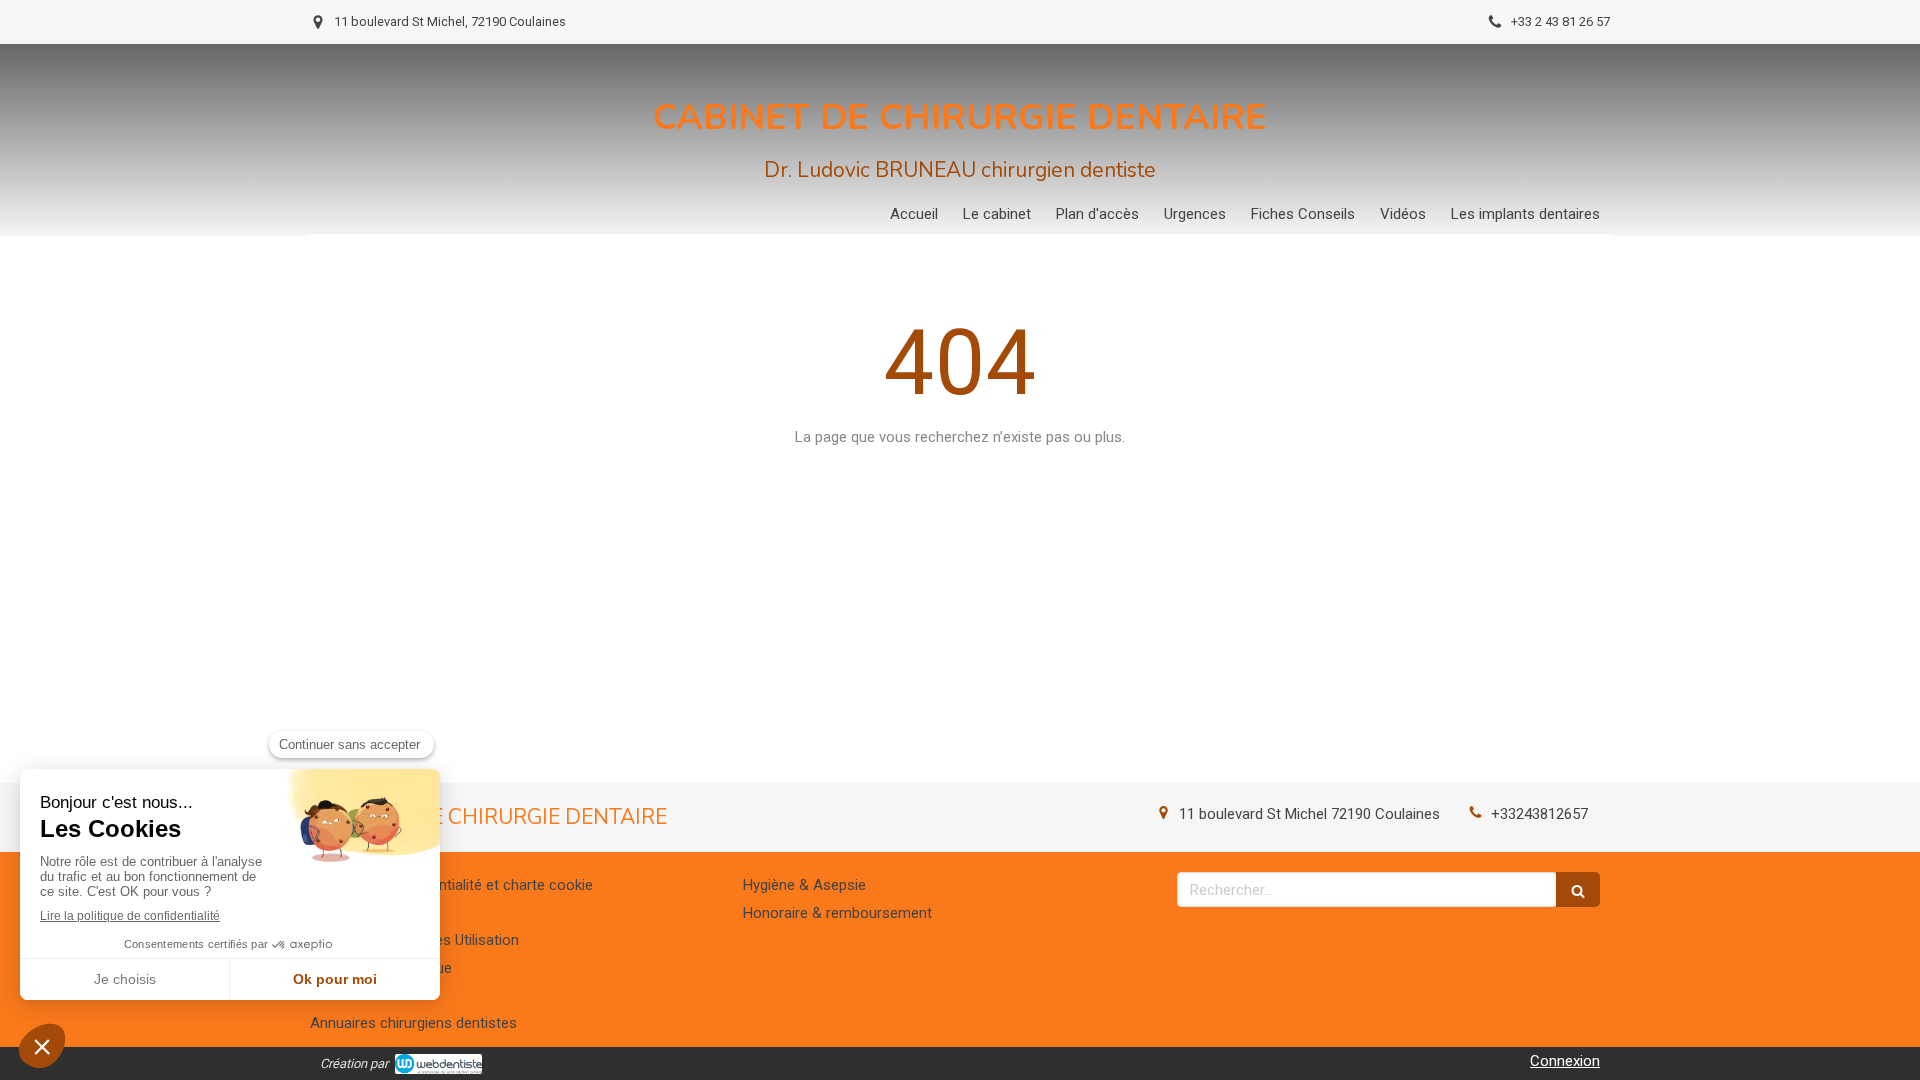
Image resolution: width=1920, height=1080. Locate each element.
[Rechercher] (1578, 889)
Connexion (1565, 1061)
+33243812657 (1539, 814)
